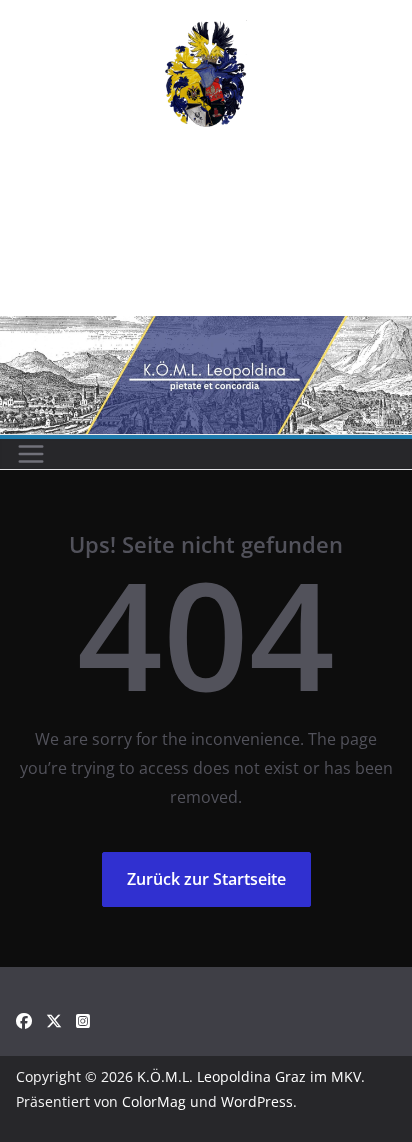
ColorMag (154, 1101)
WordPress (257, 1101)
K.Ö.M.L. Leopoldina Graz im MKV (249, 1076)
